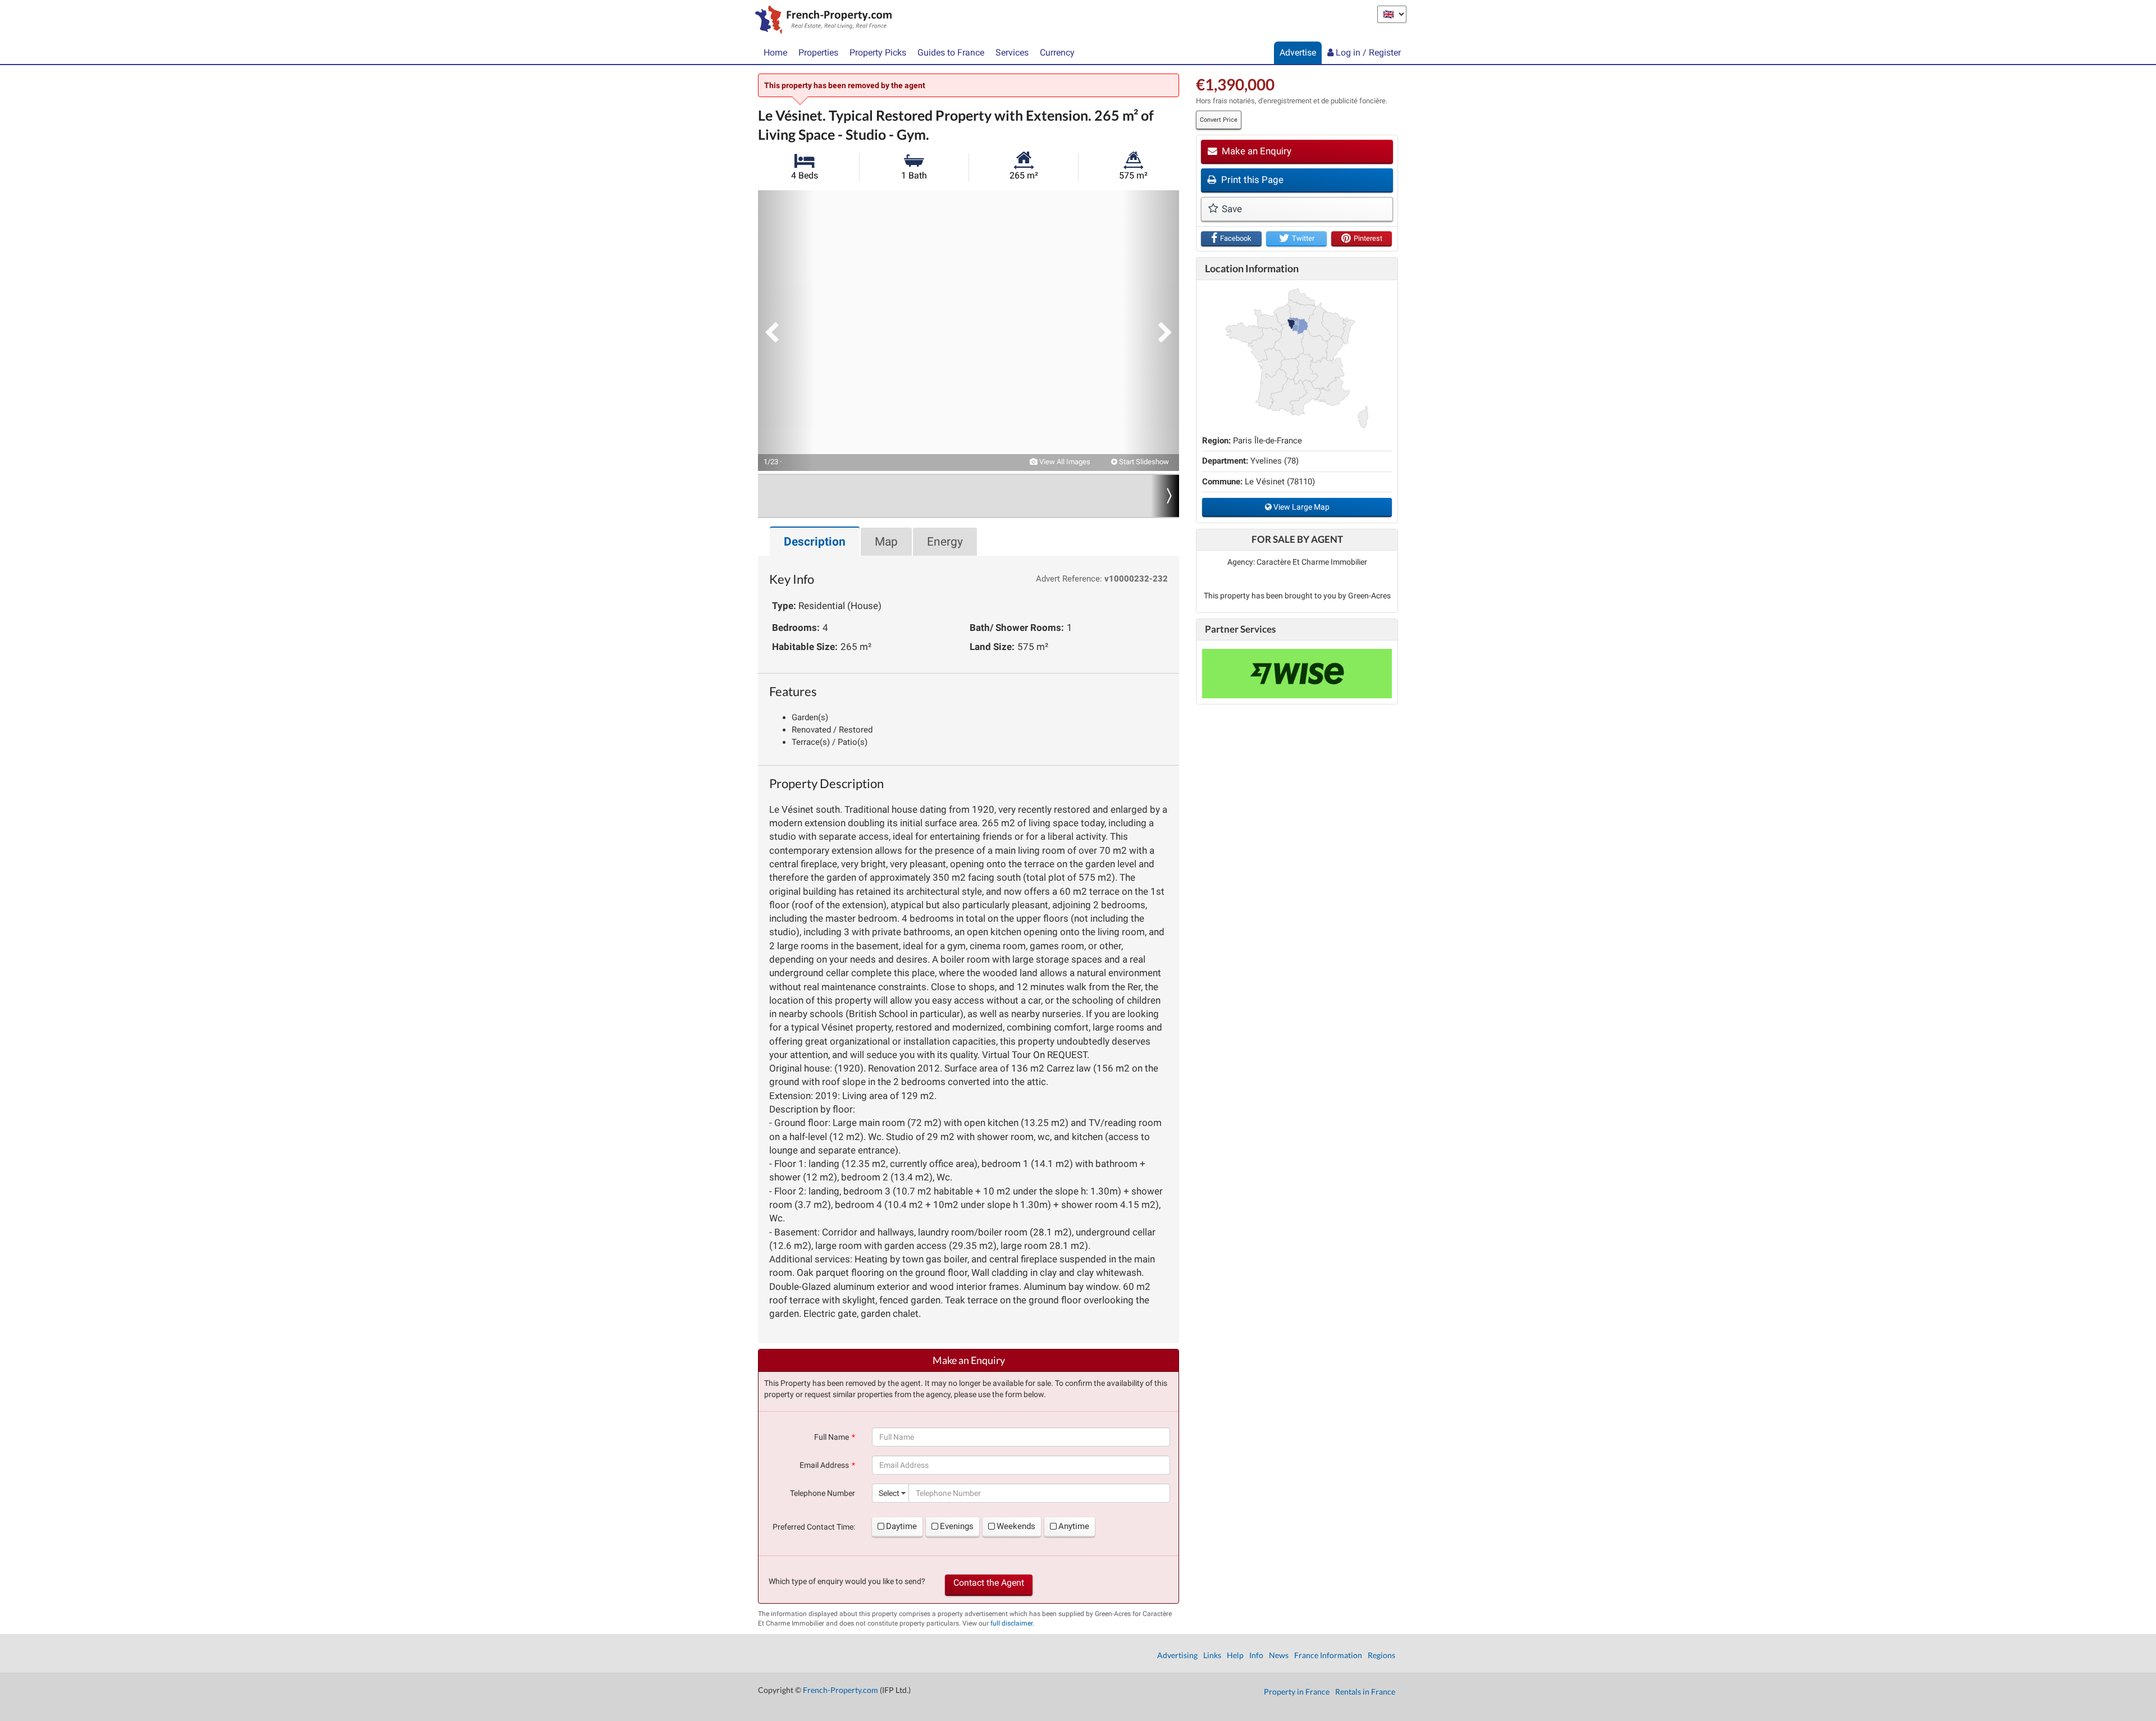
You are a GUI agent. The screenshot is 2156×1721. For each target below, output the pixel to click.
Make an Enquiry (1255, 151)
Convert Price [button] (1219, 120)
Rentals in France (1365, 1692)
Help (1235, 1655)
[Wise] (1297, 674)
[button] (786, 331)
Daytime (901, 1526)
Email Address (824, 1465)
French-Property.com (841, 1690)
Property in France (1297, 1692)
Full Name (832, 1437)
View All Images (1064, 462)
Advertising (1177, 1655)
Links (1212, 1655)
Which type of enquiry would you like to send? (847, 1581)
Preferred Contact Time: (814, 1527)
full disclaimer (1011, 1623)
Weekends (1016, 1526)
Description (815, 542)
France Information (1328, 1655)
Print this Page (1251, 180)
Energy (945, 542)
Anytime (1074, 1526)
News (1279, 1655)
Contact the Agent (989, 1583)
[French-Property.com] (821, 21)
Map (886, 542)
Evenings (957, 1526)
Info (1256, 1655)
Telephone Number (823, 1493)
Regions (1381, 1655)
